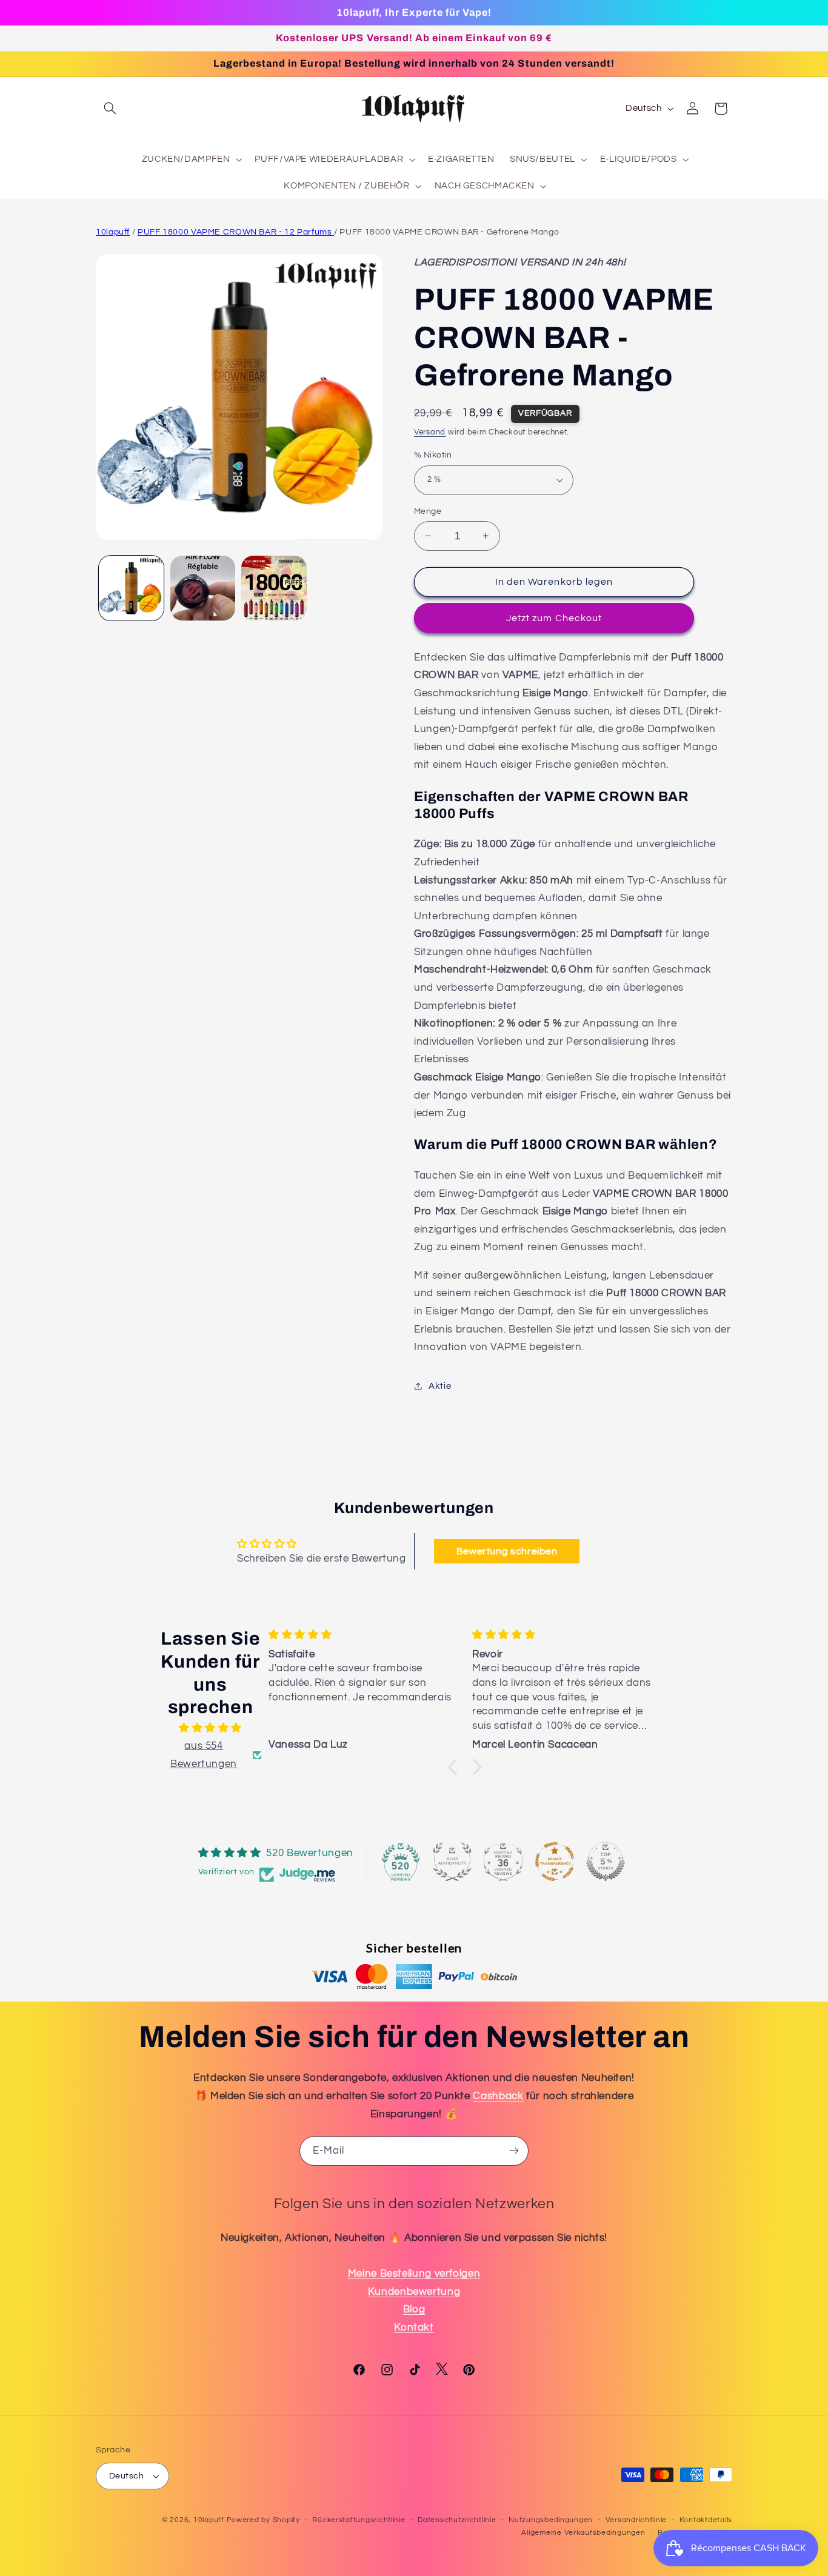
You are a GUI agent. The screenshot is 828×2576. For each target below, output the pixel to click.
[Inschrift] (514, 2151)
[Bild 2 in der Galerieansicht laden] (203, 588)
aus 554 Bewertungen (204, 1755)
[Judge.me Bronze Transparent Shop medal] (555, 1862)
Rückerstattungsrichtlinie (359, 2521)
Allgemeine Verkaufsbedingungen (583, 2533)
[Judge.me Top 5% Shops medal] (606, 1862)
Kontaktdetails (706, 2521)
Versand (430, 432)
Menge (428, 511)
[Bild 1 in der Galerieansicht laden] (131, 588)
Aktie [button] (440, 1386)
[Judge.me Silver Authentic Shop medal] (452, 1862)
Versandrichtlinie (636, 2521)
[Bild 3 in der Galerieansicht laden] (274, 588)
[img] (210, 1728)
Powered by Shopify (263, 2520)
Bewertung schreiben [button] (507, 1551)
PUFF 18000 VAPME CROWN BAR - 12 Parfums (236, 232)
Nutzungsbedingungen (551, 2521)
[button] (110, 108)
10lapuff (113, 232)
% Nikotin (433, 455)
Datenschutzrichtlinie (457, 2521)
